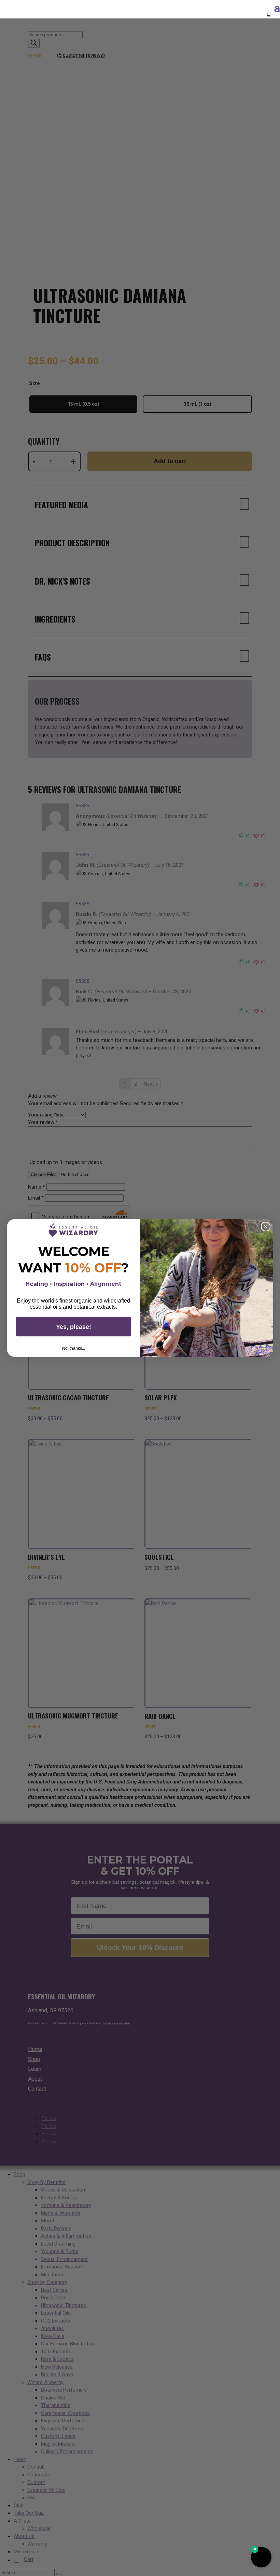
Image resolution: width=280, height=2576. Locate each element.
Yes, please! (74, 1327)
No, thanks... (74, 1348)
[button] (261, 2557)
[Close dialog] (266, 1227)
